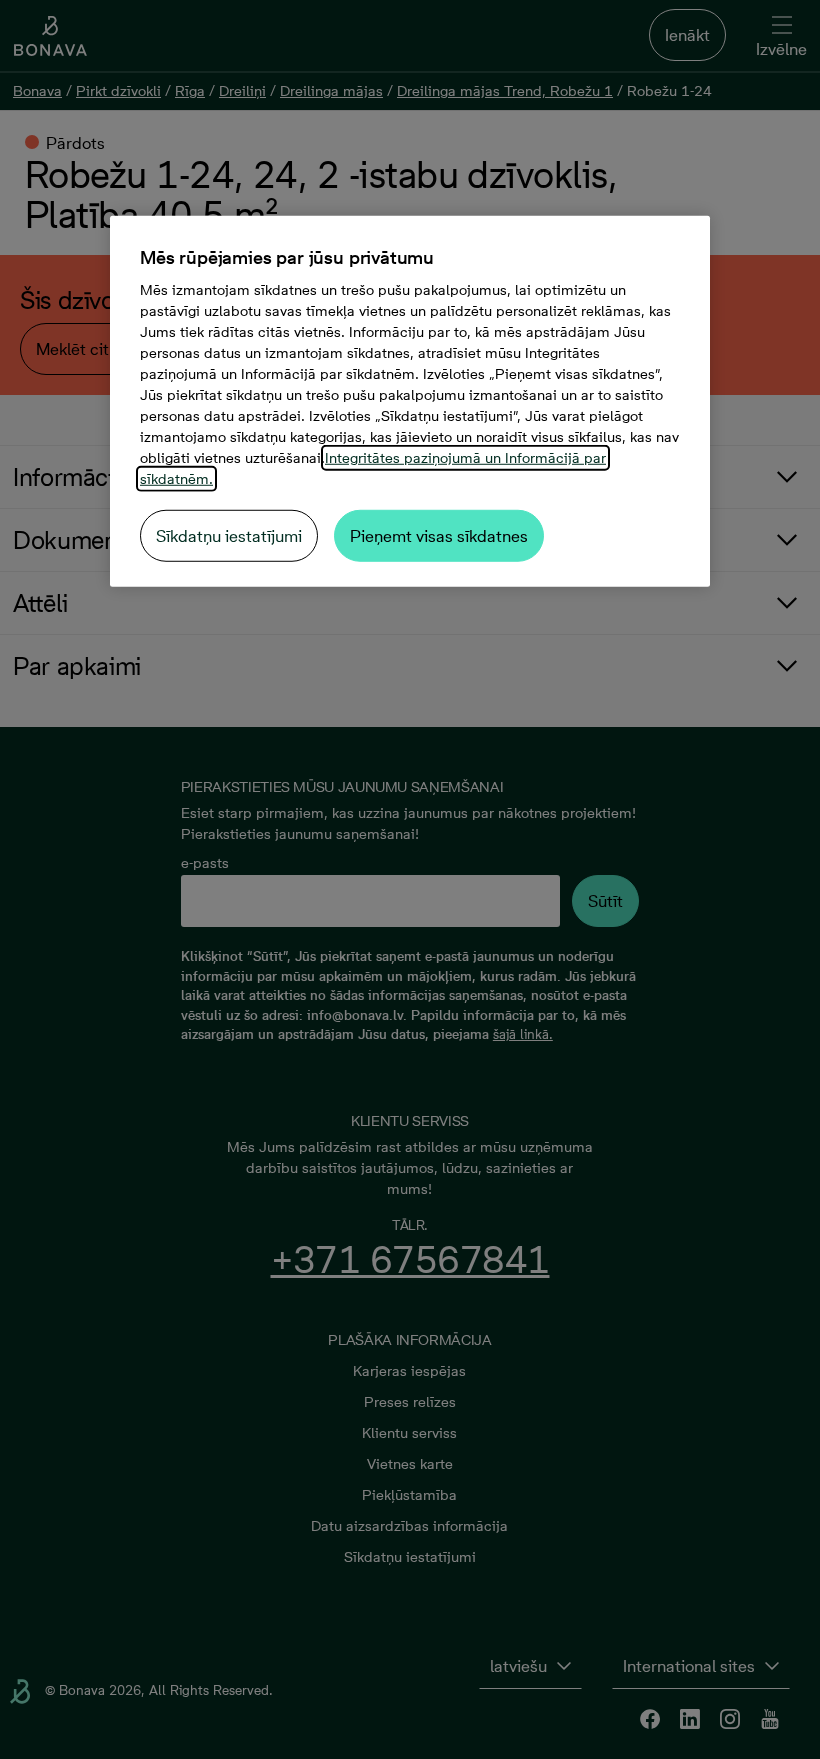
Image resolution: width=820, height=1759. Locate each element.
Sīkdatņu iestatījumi (229, 536)
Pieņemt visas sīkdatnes (439, 536)
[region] (410, 401)
